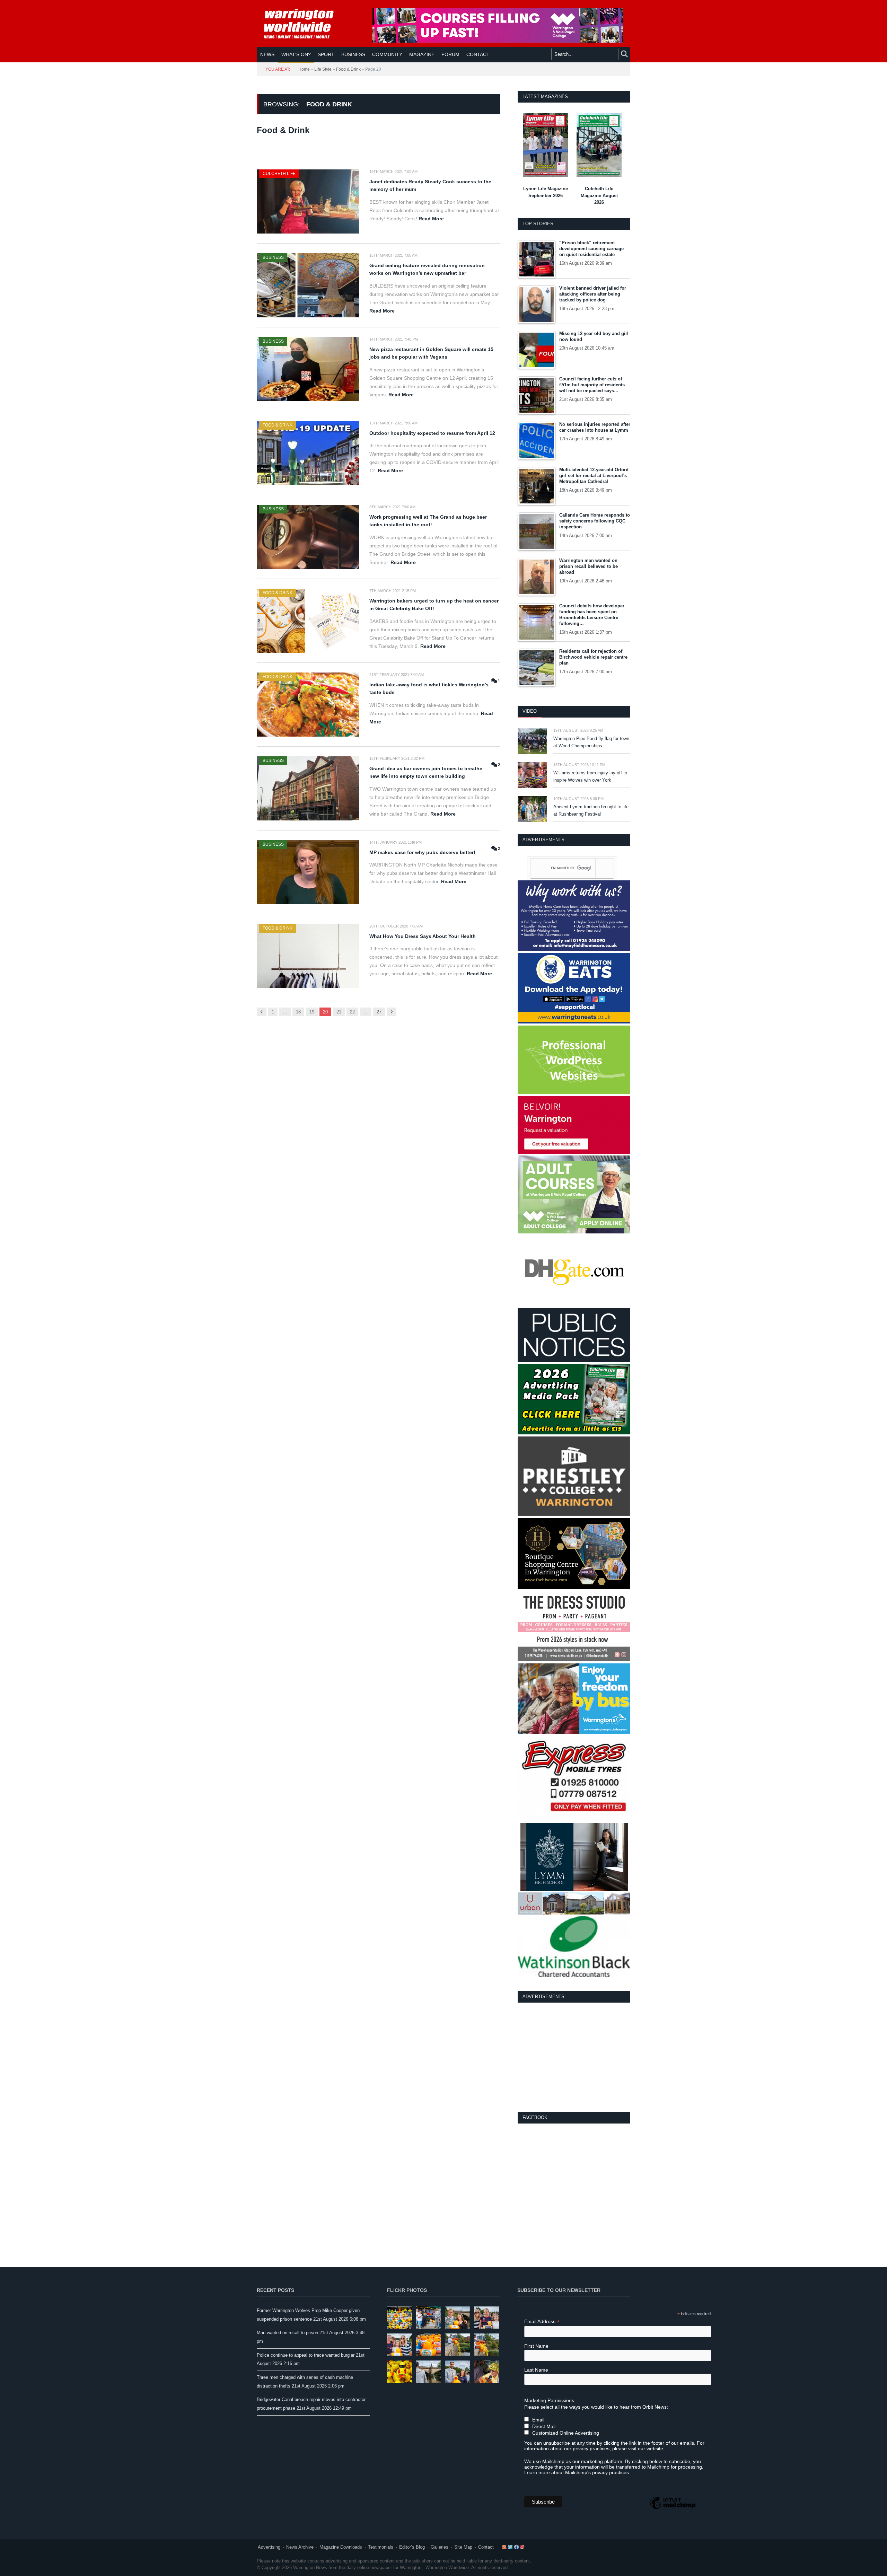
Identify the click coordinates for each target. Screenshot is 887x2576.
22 (352, 1012)
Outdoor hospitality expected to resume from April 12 (432, 433)
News (267, 54)
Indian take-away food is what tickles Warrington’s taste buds (429, 689)
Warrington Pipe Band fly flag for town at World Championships (591, 742)
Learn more (537, 2472)
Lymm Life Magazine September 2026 (546, 192)
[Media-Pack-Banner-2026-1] (574, 1433)
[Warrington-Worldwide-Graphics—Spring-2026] (574, 1232)
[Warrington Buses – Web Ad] (574, 1733)
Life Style (323, 69)
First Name (536, 2346)
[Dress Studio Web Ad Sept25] (574, 1660)
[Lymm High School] (574, 1889)
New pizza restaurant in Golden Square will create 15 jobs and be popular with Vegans (431, 353)
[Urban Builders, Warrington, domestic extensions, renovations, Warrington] (574, 1913)
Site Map (463, 2547)
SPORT (326, 54)
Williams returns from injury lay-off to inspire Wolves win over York (590, 776)
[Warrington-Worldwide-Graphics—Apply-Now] (498, 41)
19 (312, 1012)
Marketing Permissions (549, 2400)
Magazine (422, 54)
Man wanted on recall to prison (287, 2333)
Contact (486, 2547)
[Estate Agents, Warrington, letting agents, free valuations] (574, 1152)
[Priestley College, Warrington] (574, 1515)
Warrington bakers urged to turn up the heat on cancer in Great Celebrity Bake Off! (434, 605)
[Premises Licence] (574, 1360)
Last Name (536, 2370)
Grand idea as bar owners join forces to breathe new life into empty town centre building (426, 772)
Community (387, 54)
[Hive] (574, 1587)
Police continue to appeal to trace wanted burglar (306, 2355)
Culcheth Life (279, 174)
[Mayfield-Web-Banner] (574, 949)
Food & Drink (348, 69)
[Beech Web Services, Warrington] (574, 1093)
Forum (450, 54)
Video (530, 711)
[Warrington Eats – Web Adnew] (574, 1022)
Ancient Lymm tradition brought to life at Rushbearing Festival (591, 810)
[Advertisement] (574, 2056)
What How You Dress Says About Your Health (423, 936)
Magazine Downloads (341, 2547)
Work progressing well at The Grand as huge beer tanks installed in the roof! (428, 521)
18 (298, 1012)
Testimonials (381, 2547)
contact (478, 54)
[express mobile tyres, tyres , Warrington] (574, 1819)
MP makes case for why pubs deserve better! (422, 852)
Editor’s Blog (412, 2547)
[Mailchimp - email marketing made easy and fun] (673, 2509)
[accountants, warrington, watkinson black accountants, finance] (574, 1975)
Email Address (542, 2322)
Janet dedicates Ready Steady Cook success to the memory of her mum (430, 186)
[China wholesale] (574, 1305)
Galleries (440, 2547)
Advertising (269, 2547)
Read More (431, 219)
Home (304, 69)
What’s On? (296, 54)
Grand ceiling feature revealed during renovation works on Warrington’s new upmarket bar (427, 269)
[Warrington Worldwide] (304, 24)
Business (353, 54)
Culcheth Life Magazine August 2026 (599, 195)
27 (379, 1012)
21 (339, 1012)
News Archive (300, 2547)
